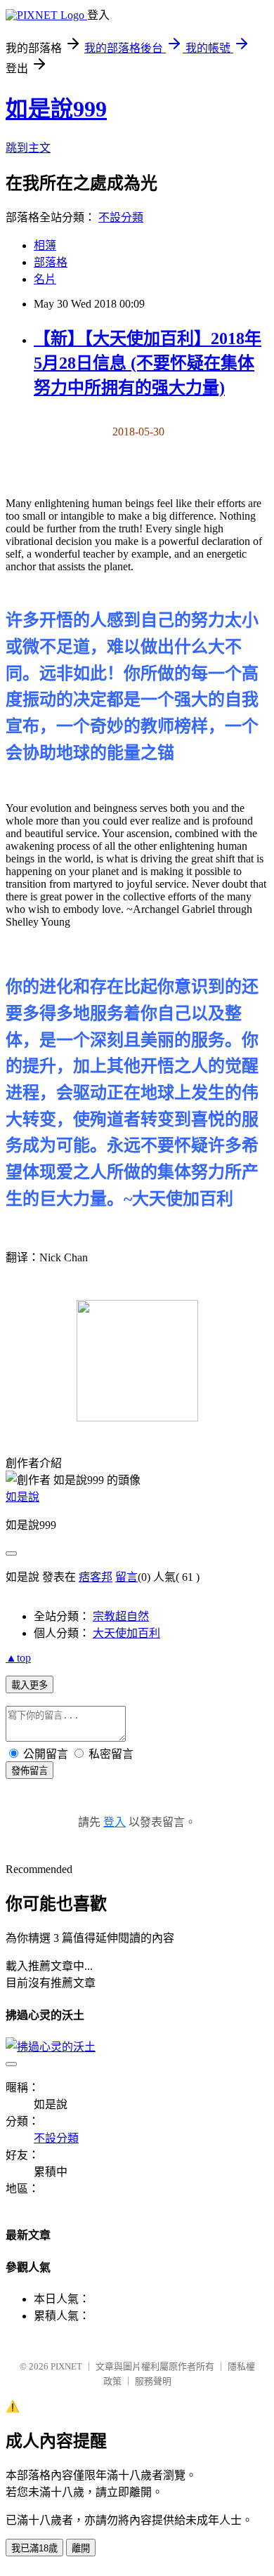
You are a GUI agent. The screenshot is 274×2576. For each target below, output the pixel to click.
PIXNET (66, 2366)
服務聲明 (153, 2381)
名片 (45, 279)
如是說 (22, 1497)
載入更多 (30, 1685)
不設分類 (121, 217)
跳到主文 (28, 148)
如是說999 (56, 109)
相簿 (45, 245)
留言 (126, 1577)
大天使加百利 (126, 1633)
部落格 (51, 262)
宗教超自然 (121, 1616)
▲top (18, 1658)
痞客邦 (96, 1577)
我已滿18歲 (34, 2548)
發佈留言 (30, 1771)
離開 (81, 2548)
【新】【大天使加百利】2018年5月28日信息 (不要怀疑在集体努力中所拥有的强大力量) (148, 363)
